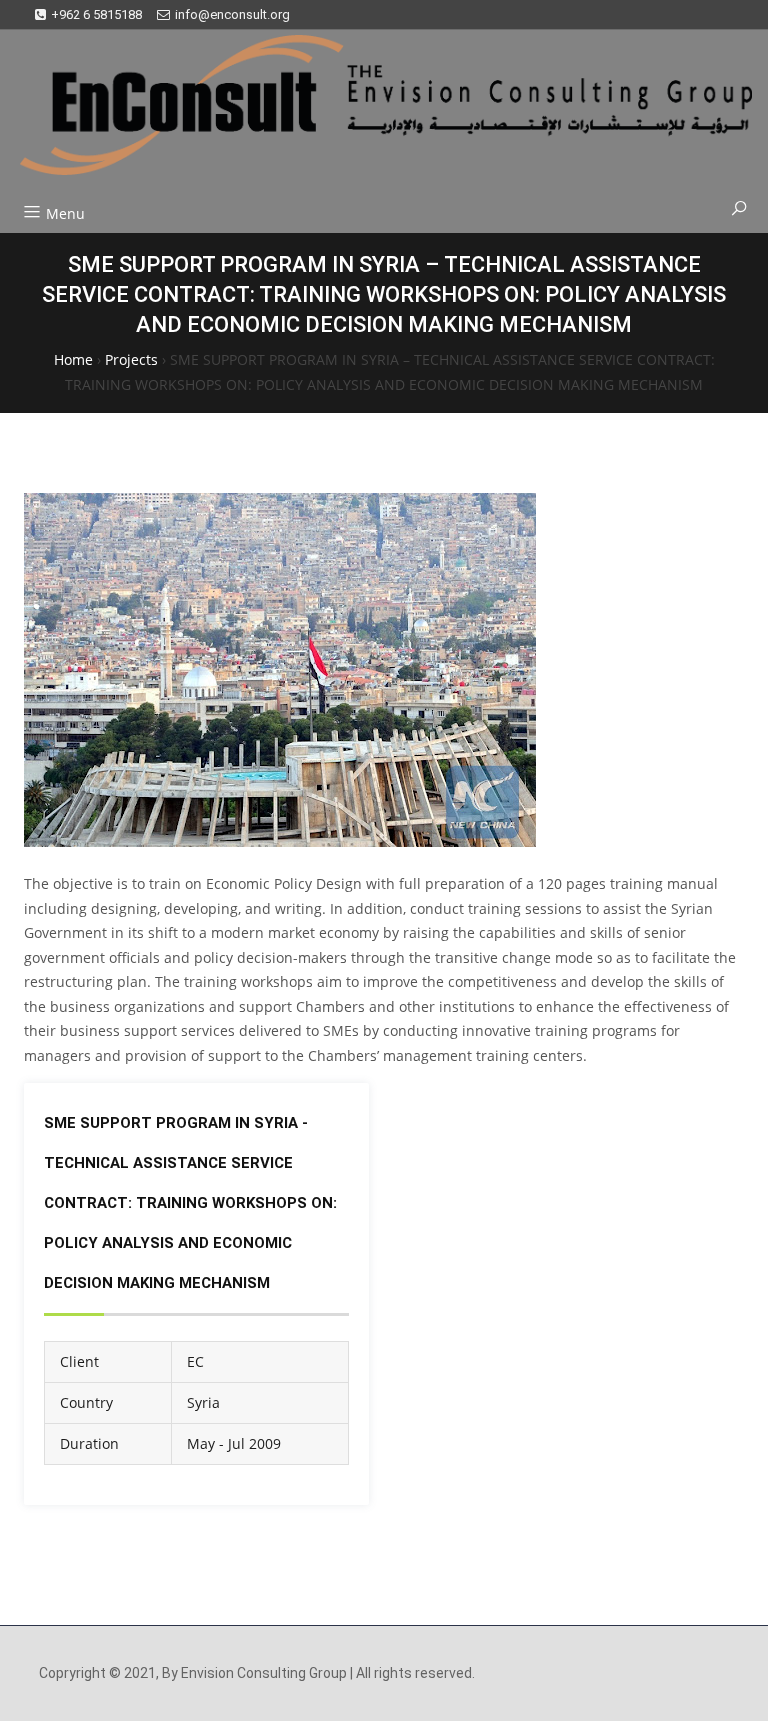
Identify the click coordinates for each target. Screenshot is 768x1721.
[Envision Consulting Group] (376, 112)
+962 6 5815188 (96, 14)
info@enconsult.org (232, 14)
